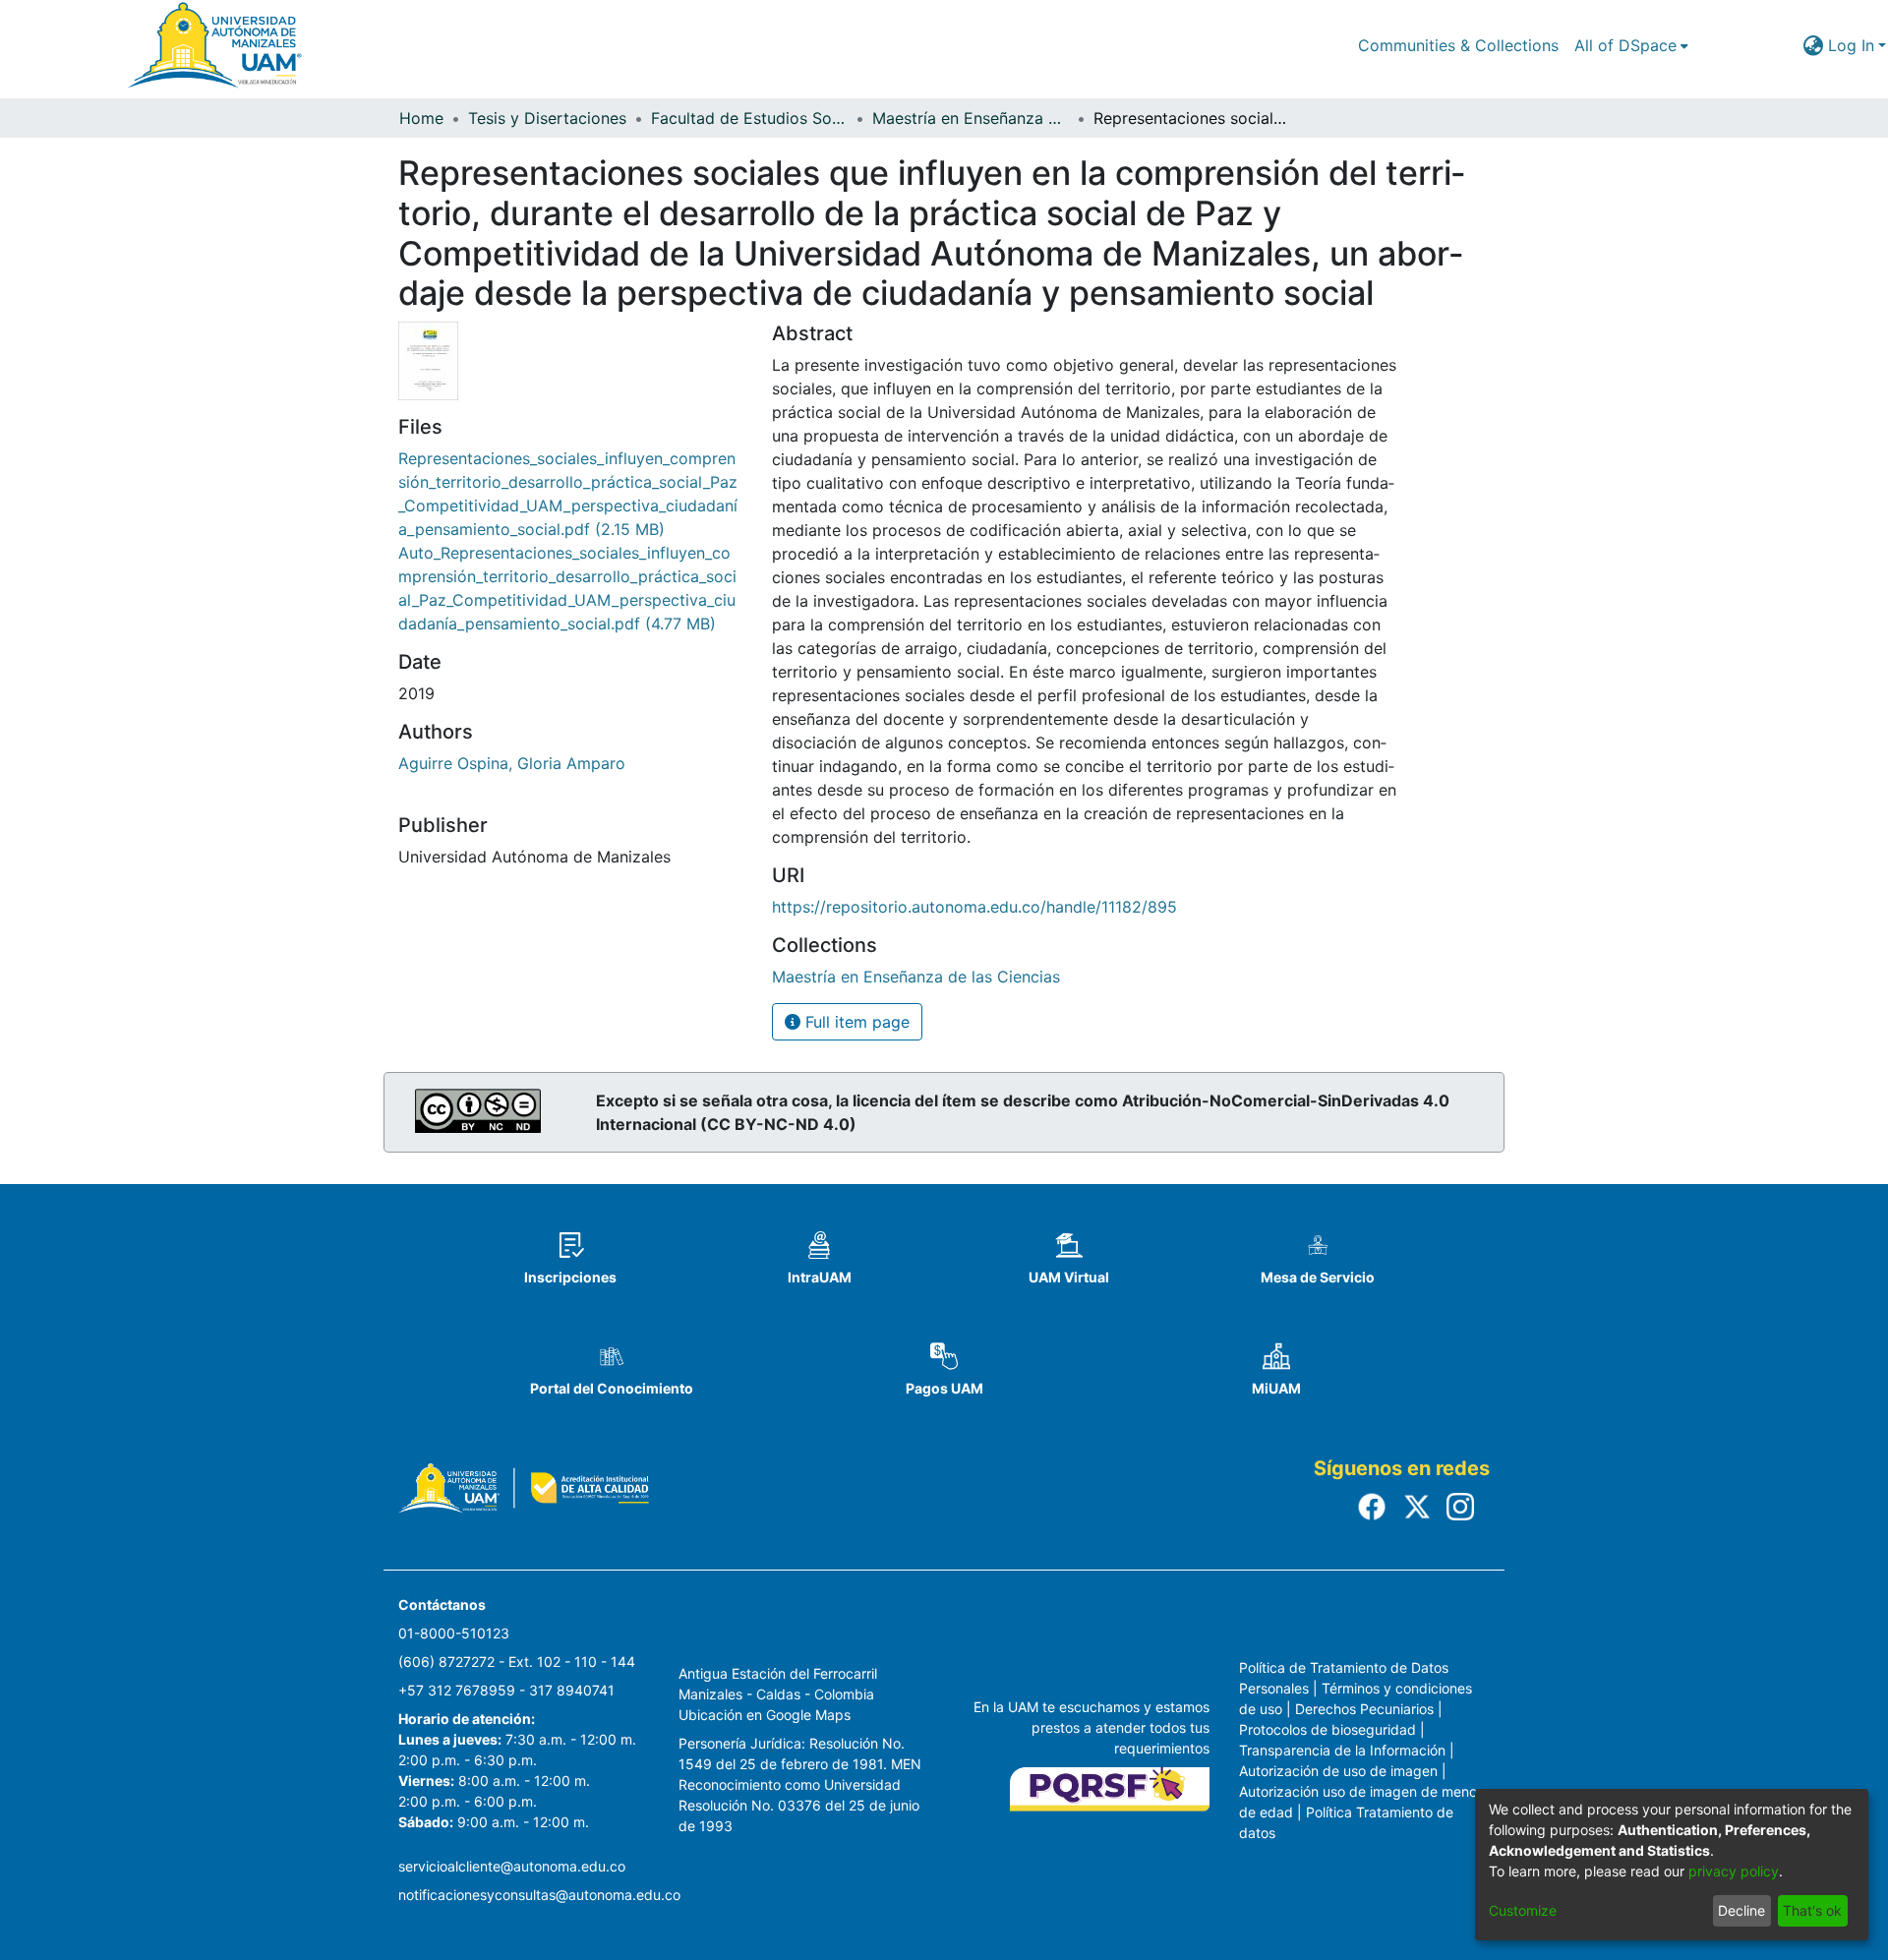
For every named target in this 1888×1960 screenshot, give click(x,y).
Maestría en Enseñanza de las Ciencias (971, 118)
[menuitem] (1631, 45)
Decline (1741, 1910)
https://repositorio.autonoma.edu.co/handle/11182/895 (974, 907)
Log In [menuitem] (1851, 45)
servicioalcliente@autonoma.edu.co (512, 1866)
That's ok (1812, 1910)
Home (421, 118)
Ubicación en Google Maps (765, 1715)
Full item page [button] (855, 1022)
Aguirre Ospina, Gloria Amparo (512, 763)
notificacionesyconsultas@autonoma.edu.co (539, 1895)
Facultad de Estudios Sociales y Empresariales (749, 118)
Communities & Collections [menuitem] (1458, 45)
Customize (1523, 1910)
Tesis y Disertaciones (547, 118)
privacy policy (1734, 1871)
